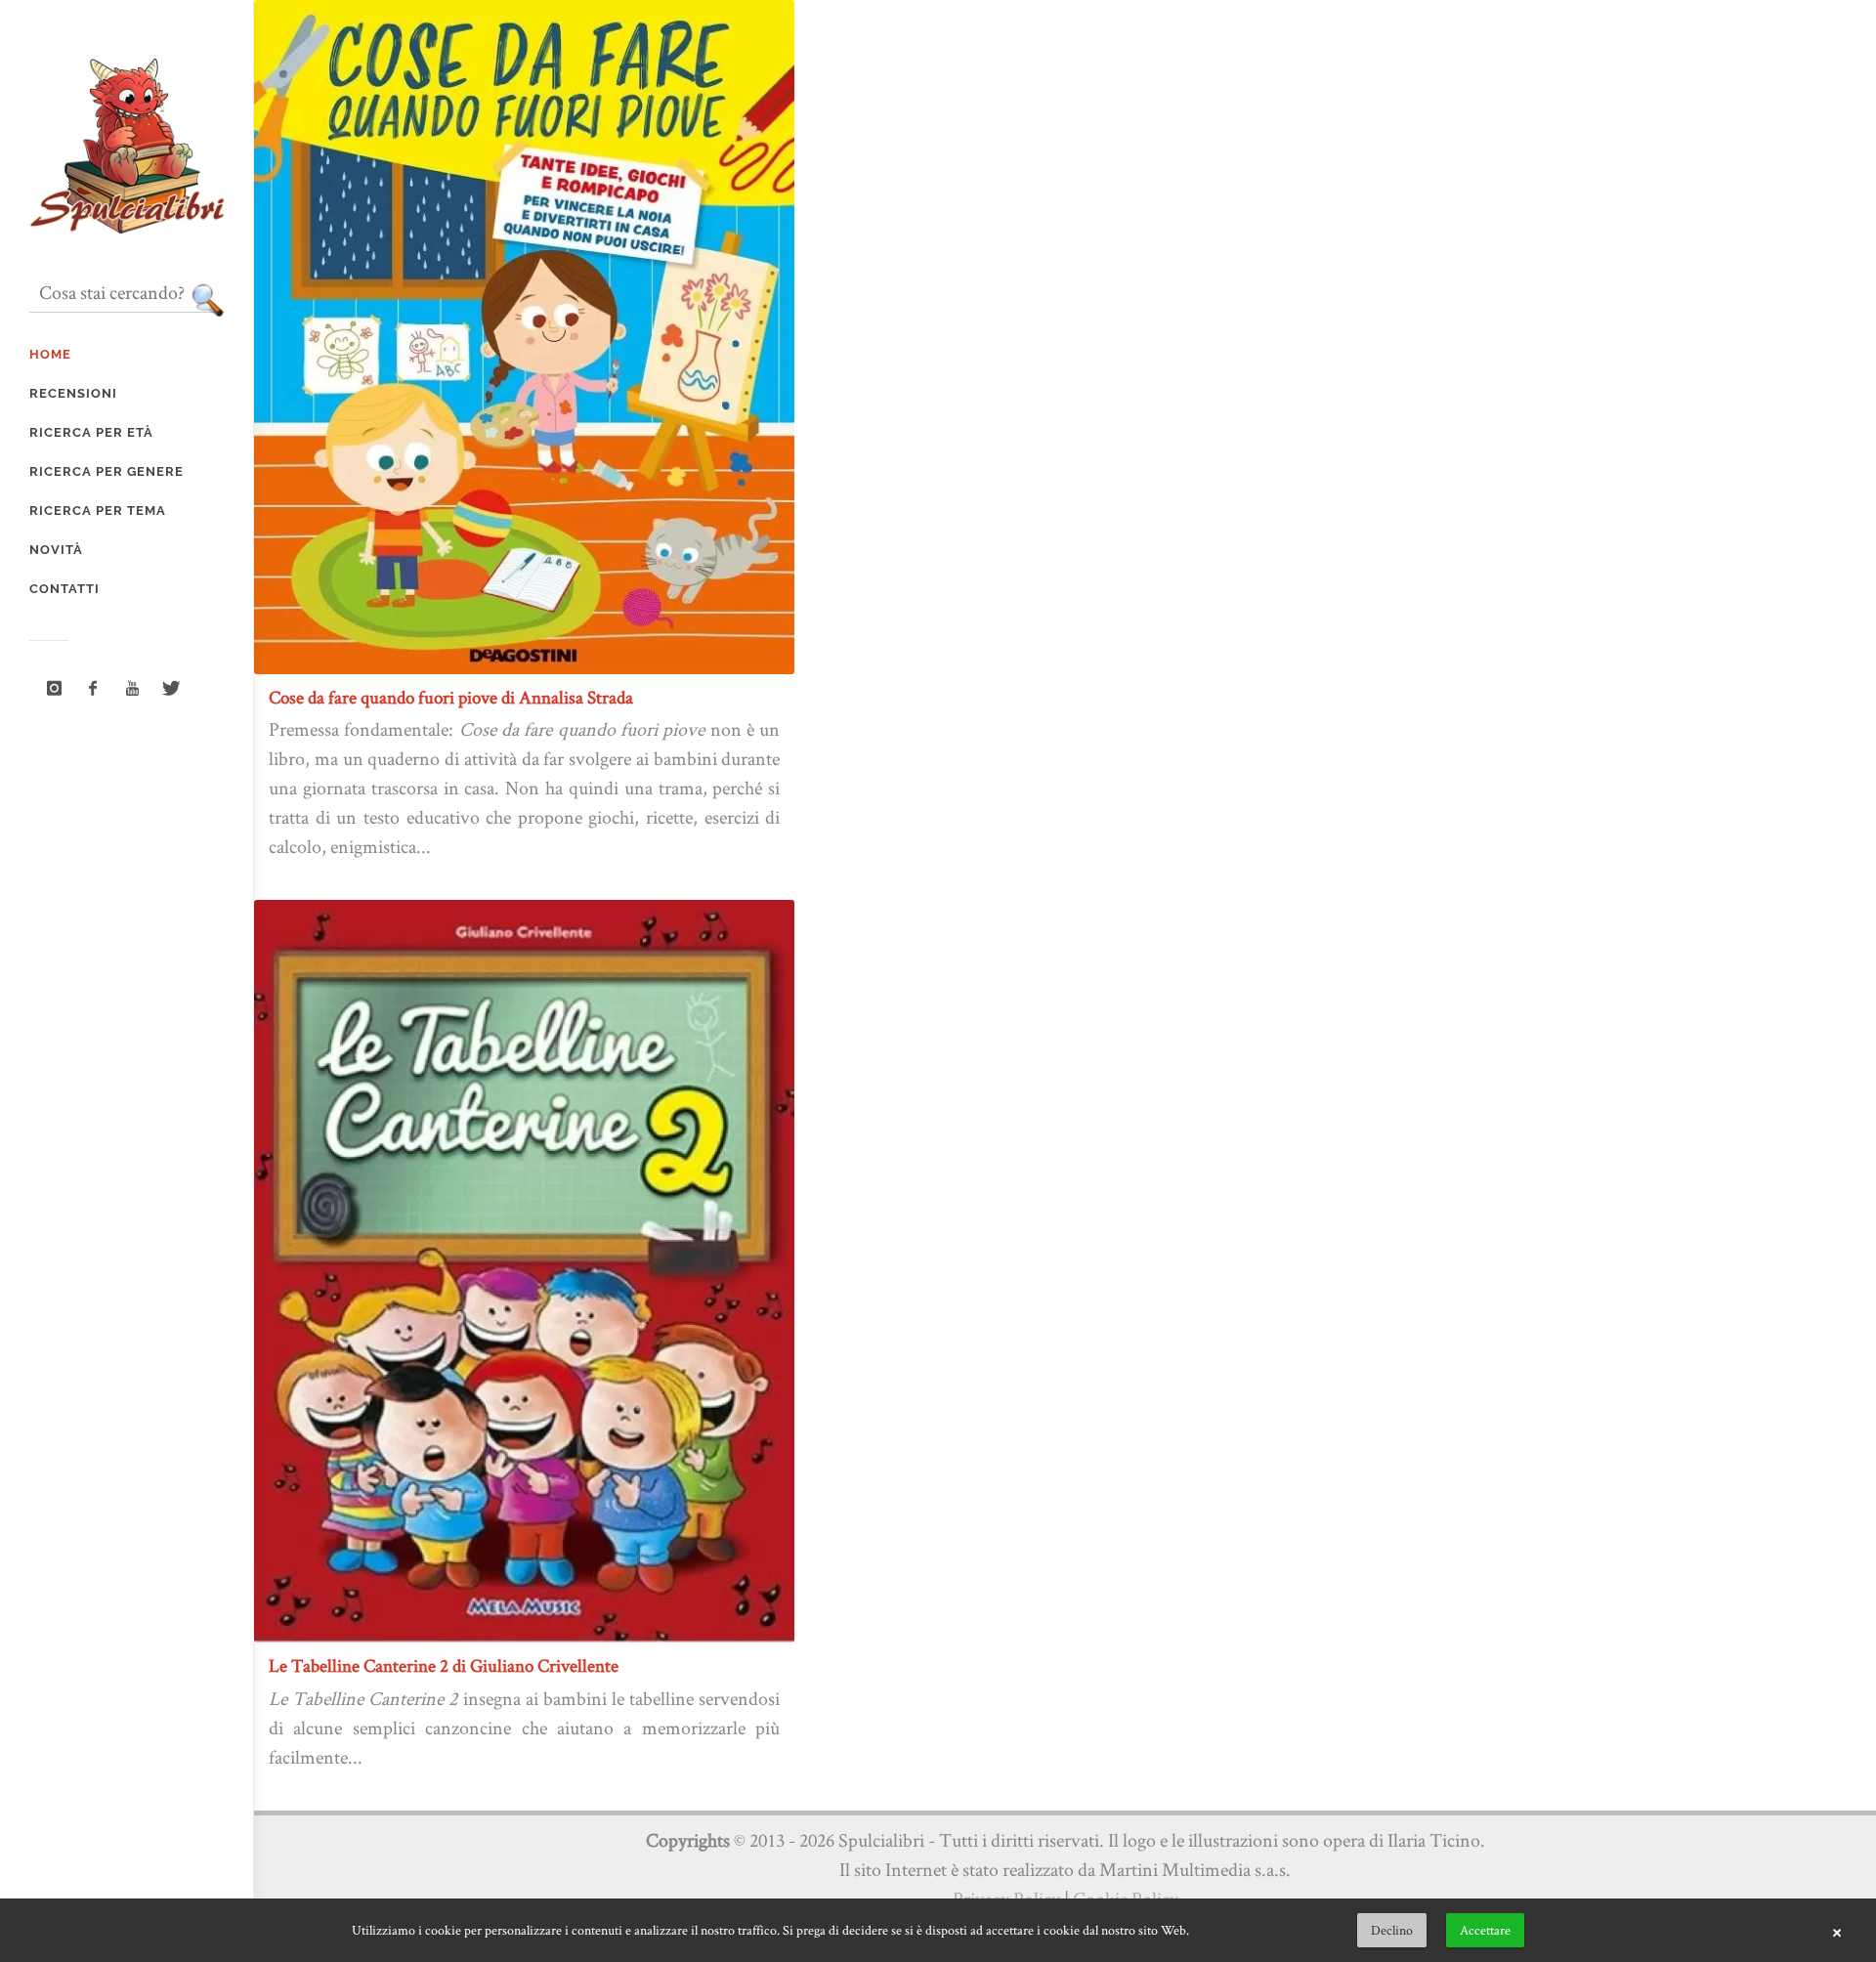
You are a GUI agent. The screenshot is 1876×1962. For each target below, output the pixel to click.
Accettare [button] (1485, 1930)
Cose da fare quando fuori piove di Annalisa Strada (451, 697)
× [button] (1837, 1931)
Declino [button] (1392, 1930)
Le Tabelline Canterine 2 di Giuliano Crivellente (444, 1665)
